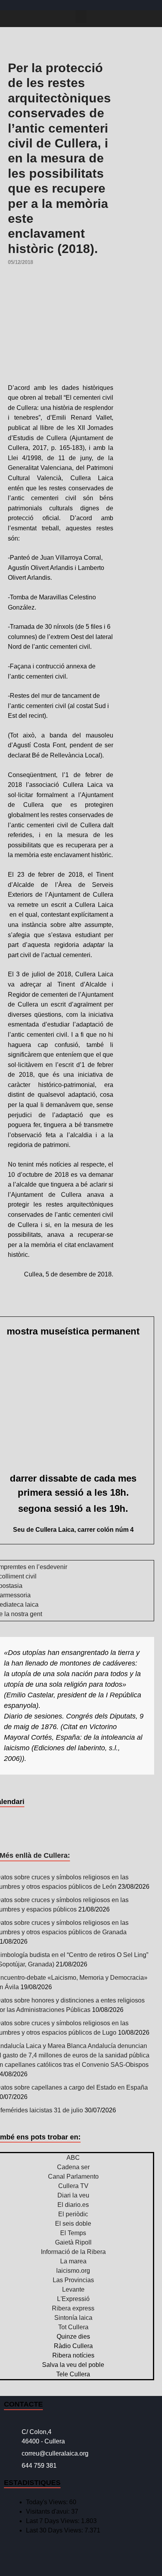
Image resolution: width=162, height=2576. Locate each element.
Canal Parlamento (73, 2176)
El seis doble (73, 2224)
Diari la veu (73, 2195)
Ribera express (73, 2308)
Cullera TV (73, 2186)
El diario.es (73, 2205)
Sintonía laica (73, 2318)
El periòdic (73, 2214)
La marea (73, 2261)
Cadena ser (73, 2167)
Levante (73, 2289)
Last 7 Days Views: (53, 2521)
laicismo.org (73, 2271)
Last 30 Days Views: (55, 2530)
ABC (73, 2158)
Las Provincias (73, 2280)
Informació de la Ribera (73, 2252)
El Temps (73, 2233)
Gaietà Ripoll (73, 2242)
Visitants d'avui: (49, 2511)
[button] (81, 17)
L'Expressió (73, 2299)
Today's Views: (48, 2502)
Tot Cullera (73, 2327)
